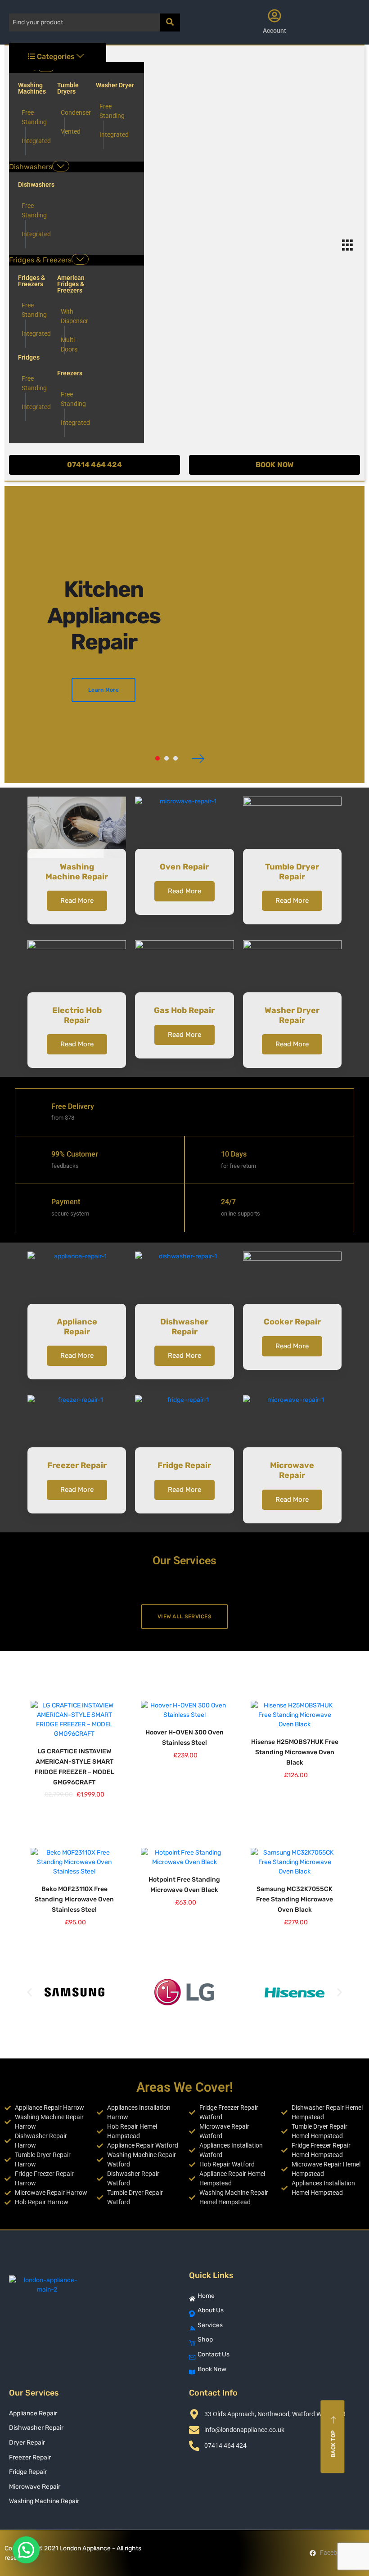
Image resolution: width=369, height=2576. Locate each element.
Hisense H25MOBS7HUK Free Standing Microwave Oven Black (295, 1752)
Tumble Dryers (68, 88)
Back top (333, 2444)
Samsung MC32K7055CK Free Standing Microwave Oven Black (295, 1899)
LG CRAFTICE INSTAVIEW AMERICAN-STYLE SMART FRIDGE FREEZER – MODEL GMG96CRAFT (74, 1767)
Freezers (70, 373)
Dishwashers (31, 167)
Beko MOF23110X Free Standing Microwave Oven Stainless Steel (74, 1899)
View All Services (184, 1617)
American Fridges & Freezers (71, 284)
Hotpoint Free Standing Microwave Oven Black (184, 1885)
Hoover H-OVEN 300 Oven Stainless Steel (184, 1738)
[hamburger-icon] (347, 247)
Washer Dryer (115, 85)
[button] (29, 1992)
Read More (77, 901)
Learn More (103, 690)
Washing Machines (32, 88)
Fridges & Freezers (40, 260)
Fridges (29, 357)
